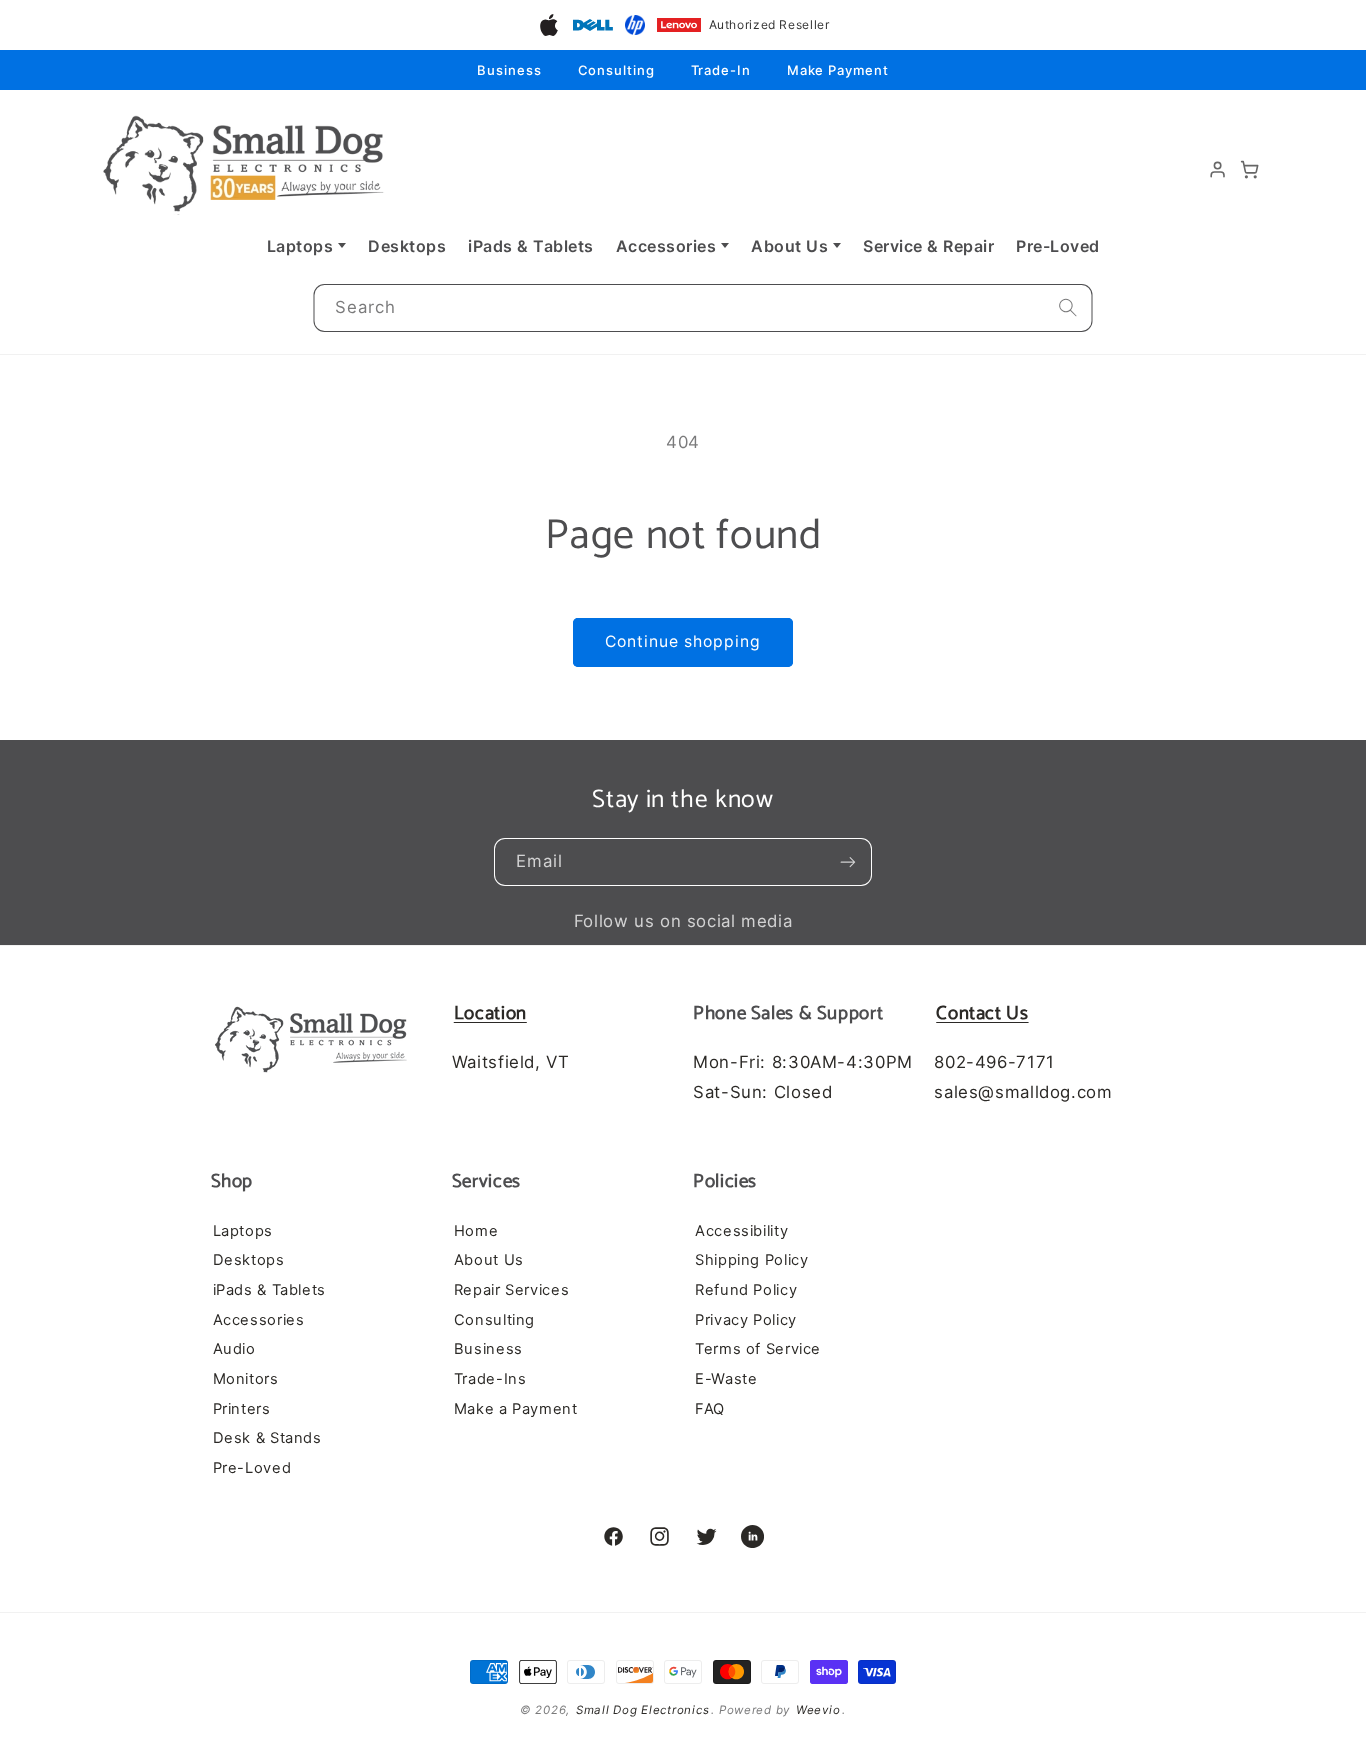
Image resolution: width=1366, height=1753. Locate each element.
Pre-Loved (1058, 246)
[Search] (1068, 308)
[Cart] (1250, 170)
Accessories (666, 246)
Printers (242, 1408)
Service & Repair (928, 246)
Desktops (407, 246)
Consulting (616, 70)
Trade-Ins (490, 1378)
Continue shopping (683, 641)
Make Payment (838, 70)
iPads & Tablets (531, 246)
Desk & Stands (267, 1438)
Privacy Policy (746, 1319)
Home (476, 1230)
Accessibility (741, 1230)
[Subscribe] (848, 862)
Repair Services (511, 1289)
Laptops (300, 246)
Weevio (818, 1710)
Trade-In (721, 70)
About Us (789, 246)
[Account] (1218, 170)
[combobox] (702, 308)
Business (509, 70)
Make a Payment (516, 1408)
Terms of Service (758, 1349)
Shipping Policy (751, 1260)
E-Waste (726, 1378)
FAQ (710, 1408)
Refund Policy (746, 1289)
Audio (234, 1349)
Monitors (246, 1378)
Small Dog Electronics (642, 1710)
